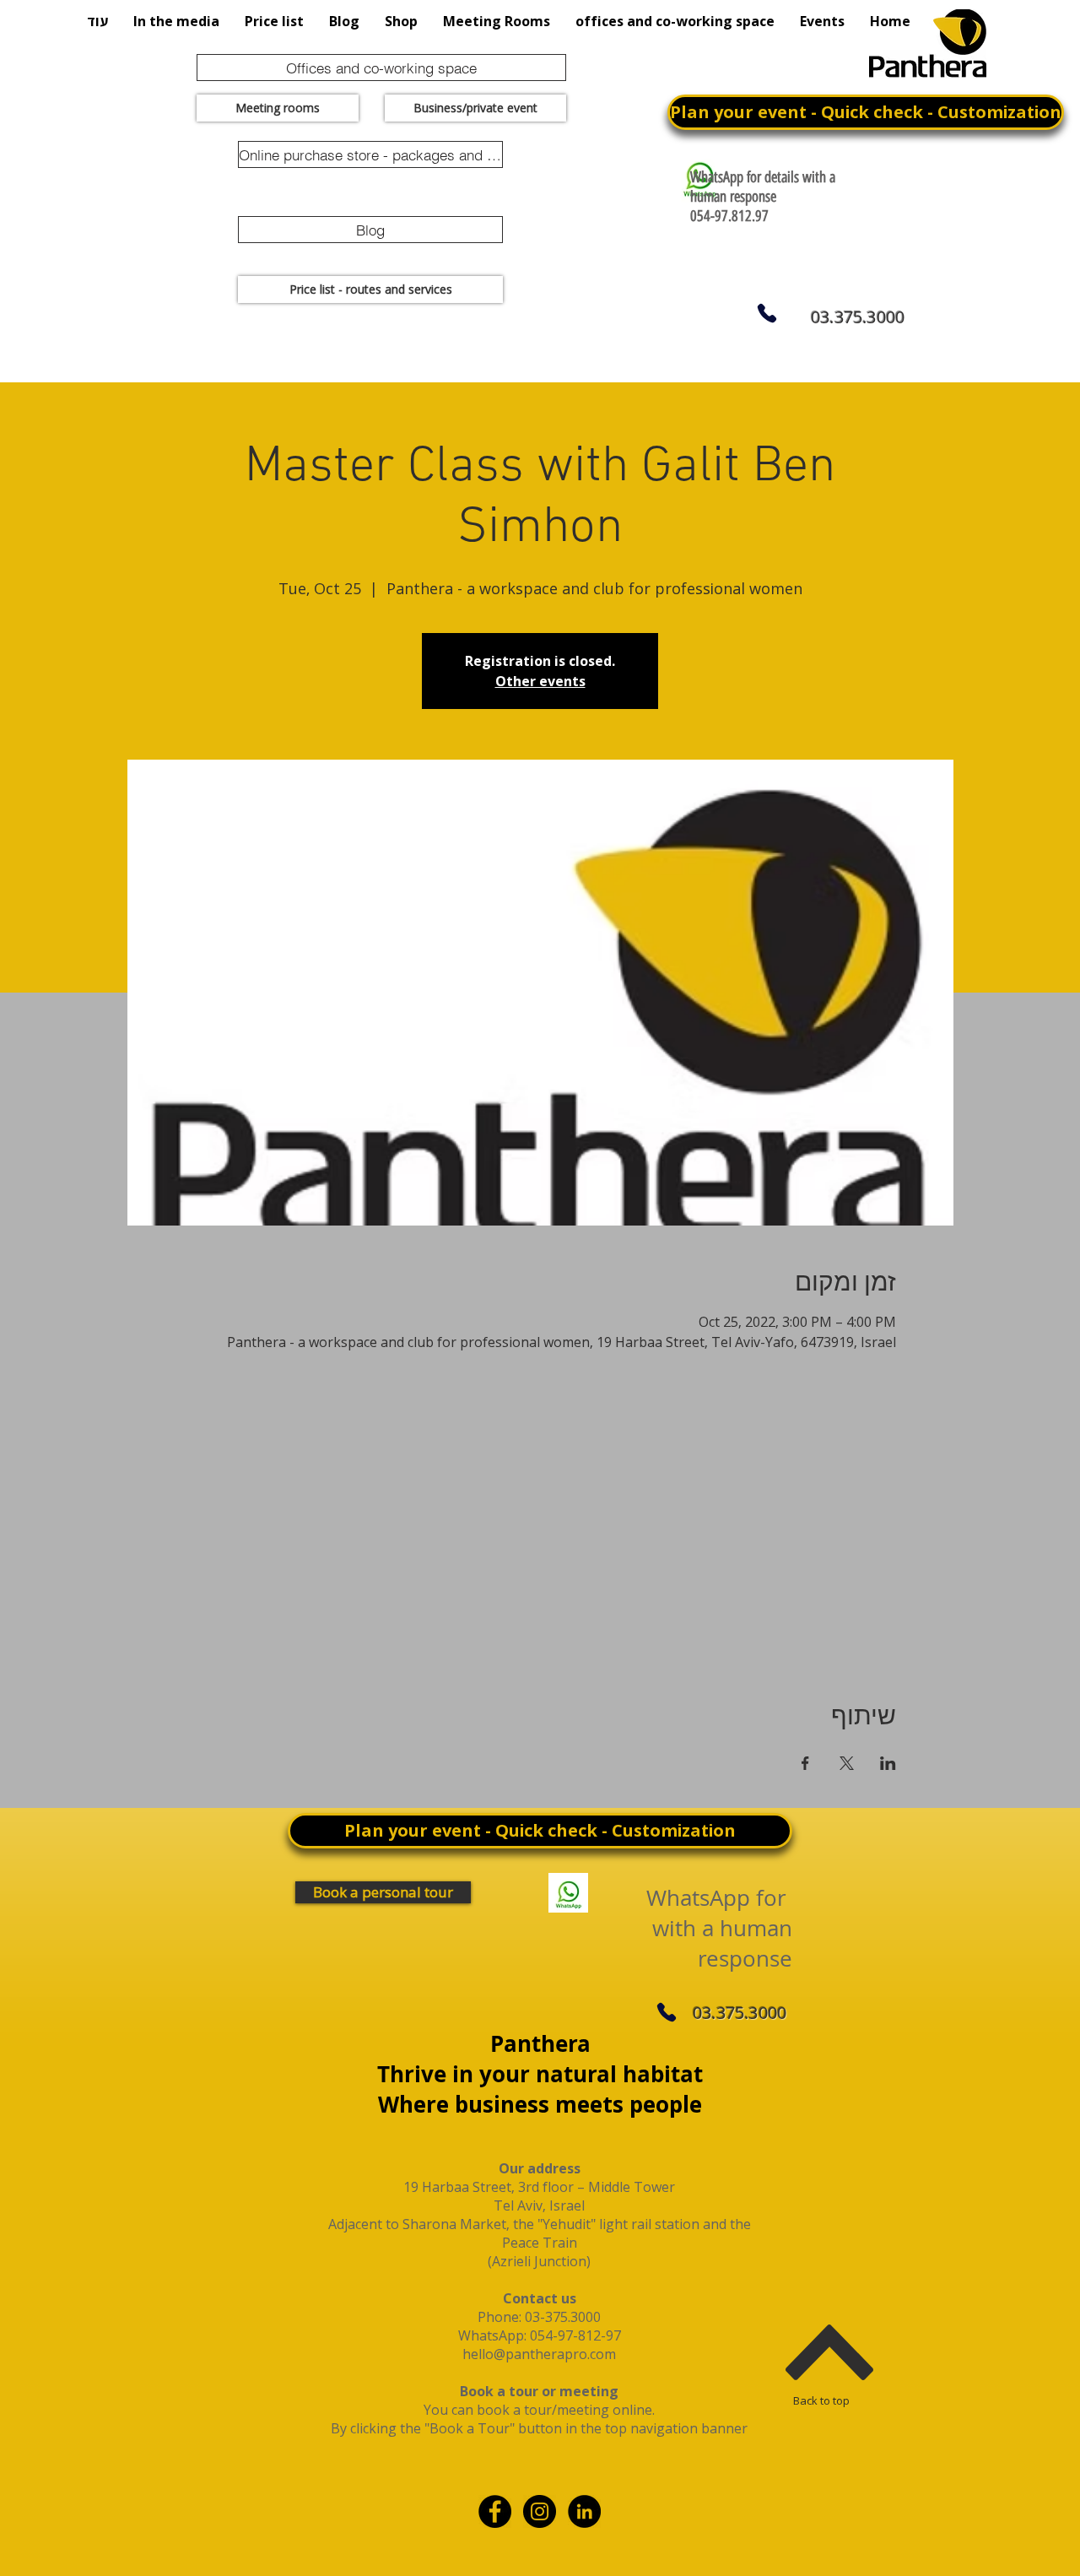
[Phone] (767, 313)
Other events (540, 681)
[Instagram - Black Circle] (540, 2511)
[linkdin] (584, 2511)
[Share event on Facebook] (805, 1763)
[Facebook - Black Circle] (495, 2511)
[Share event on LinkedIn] (888, 1763)
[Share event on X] (847, 1763)
